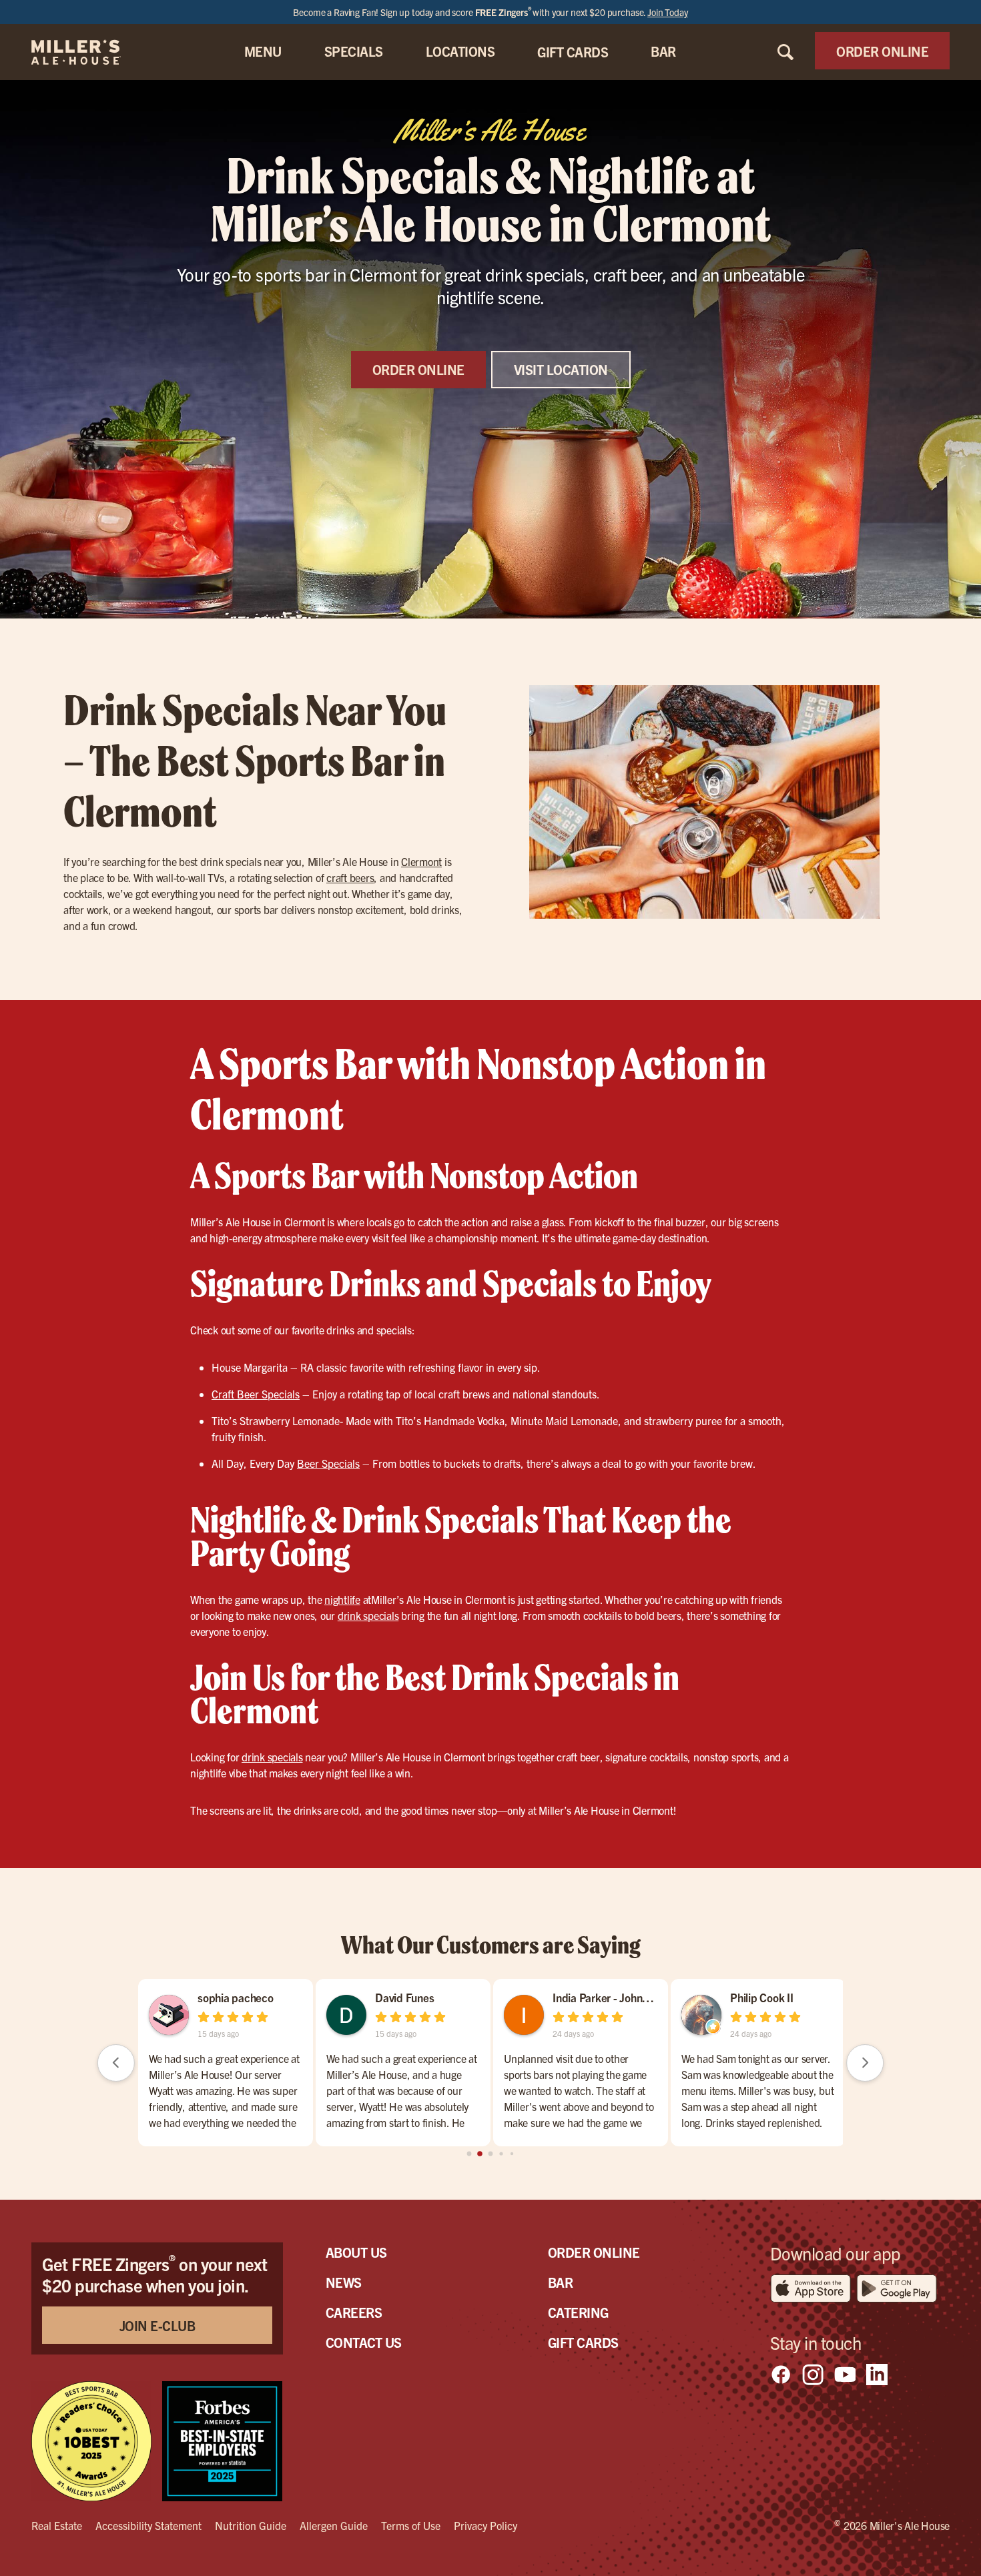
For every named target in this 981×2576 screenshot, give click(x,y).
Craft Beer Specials (256, 1394)
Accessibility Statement (148, 2525)
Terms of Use (411, 2525)
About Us (356, 2252)
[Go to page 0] (469, 2154)
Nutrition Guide (251, 2525)
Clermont (421, 861)
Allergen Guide (334, 2525)
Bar (561, 2282)
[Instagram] (813, 2375)
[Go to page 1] (480, 2154)
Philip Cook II (223, 1997)
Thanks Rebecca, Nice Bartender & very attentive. (571, 2066)
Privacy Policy (485, 2525)
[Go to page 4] (512, 2154)
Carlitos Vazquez (586, 1997)
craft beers (350, 877)
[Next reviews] (865, 2063)
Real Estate (57, 2525)
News (344, 2282)
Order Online (594, 2252)
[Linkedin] (877, 2375)
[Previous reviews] (116, 2063)
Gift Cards (583, 2342)
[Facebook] (781, 2375)
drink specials (368, 1615)
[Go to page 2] (490, 2154)
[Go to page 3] (502, 2154)
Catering (578, 2312)
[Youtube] (845, 2375)
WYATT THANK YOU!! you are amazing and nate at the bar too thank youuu (744, 2074)
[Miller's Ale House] (92, 52)
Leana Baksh (754, 1997)
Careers (354, 2312)
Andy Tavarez (400, 1997)
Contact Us (364, 2342)
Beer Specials (328, 1463)
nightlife (342, 1599)
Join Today (668, 12)
